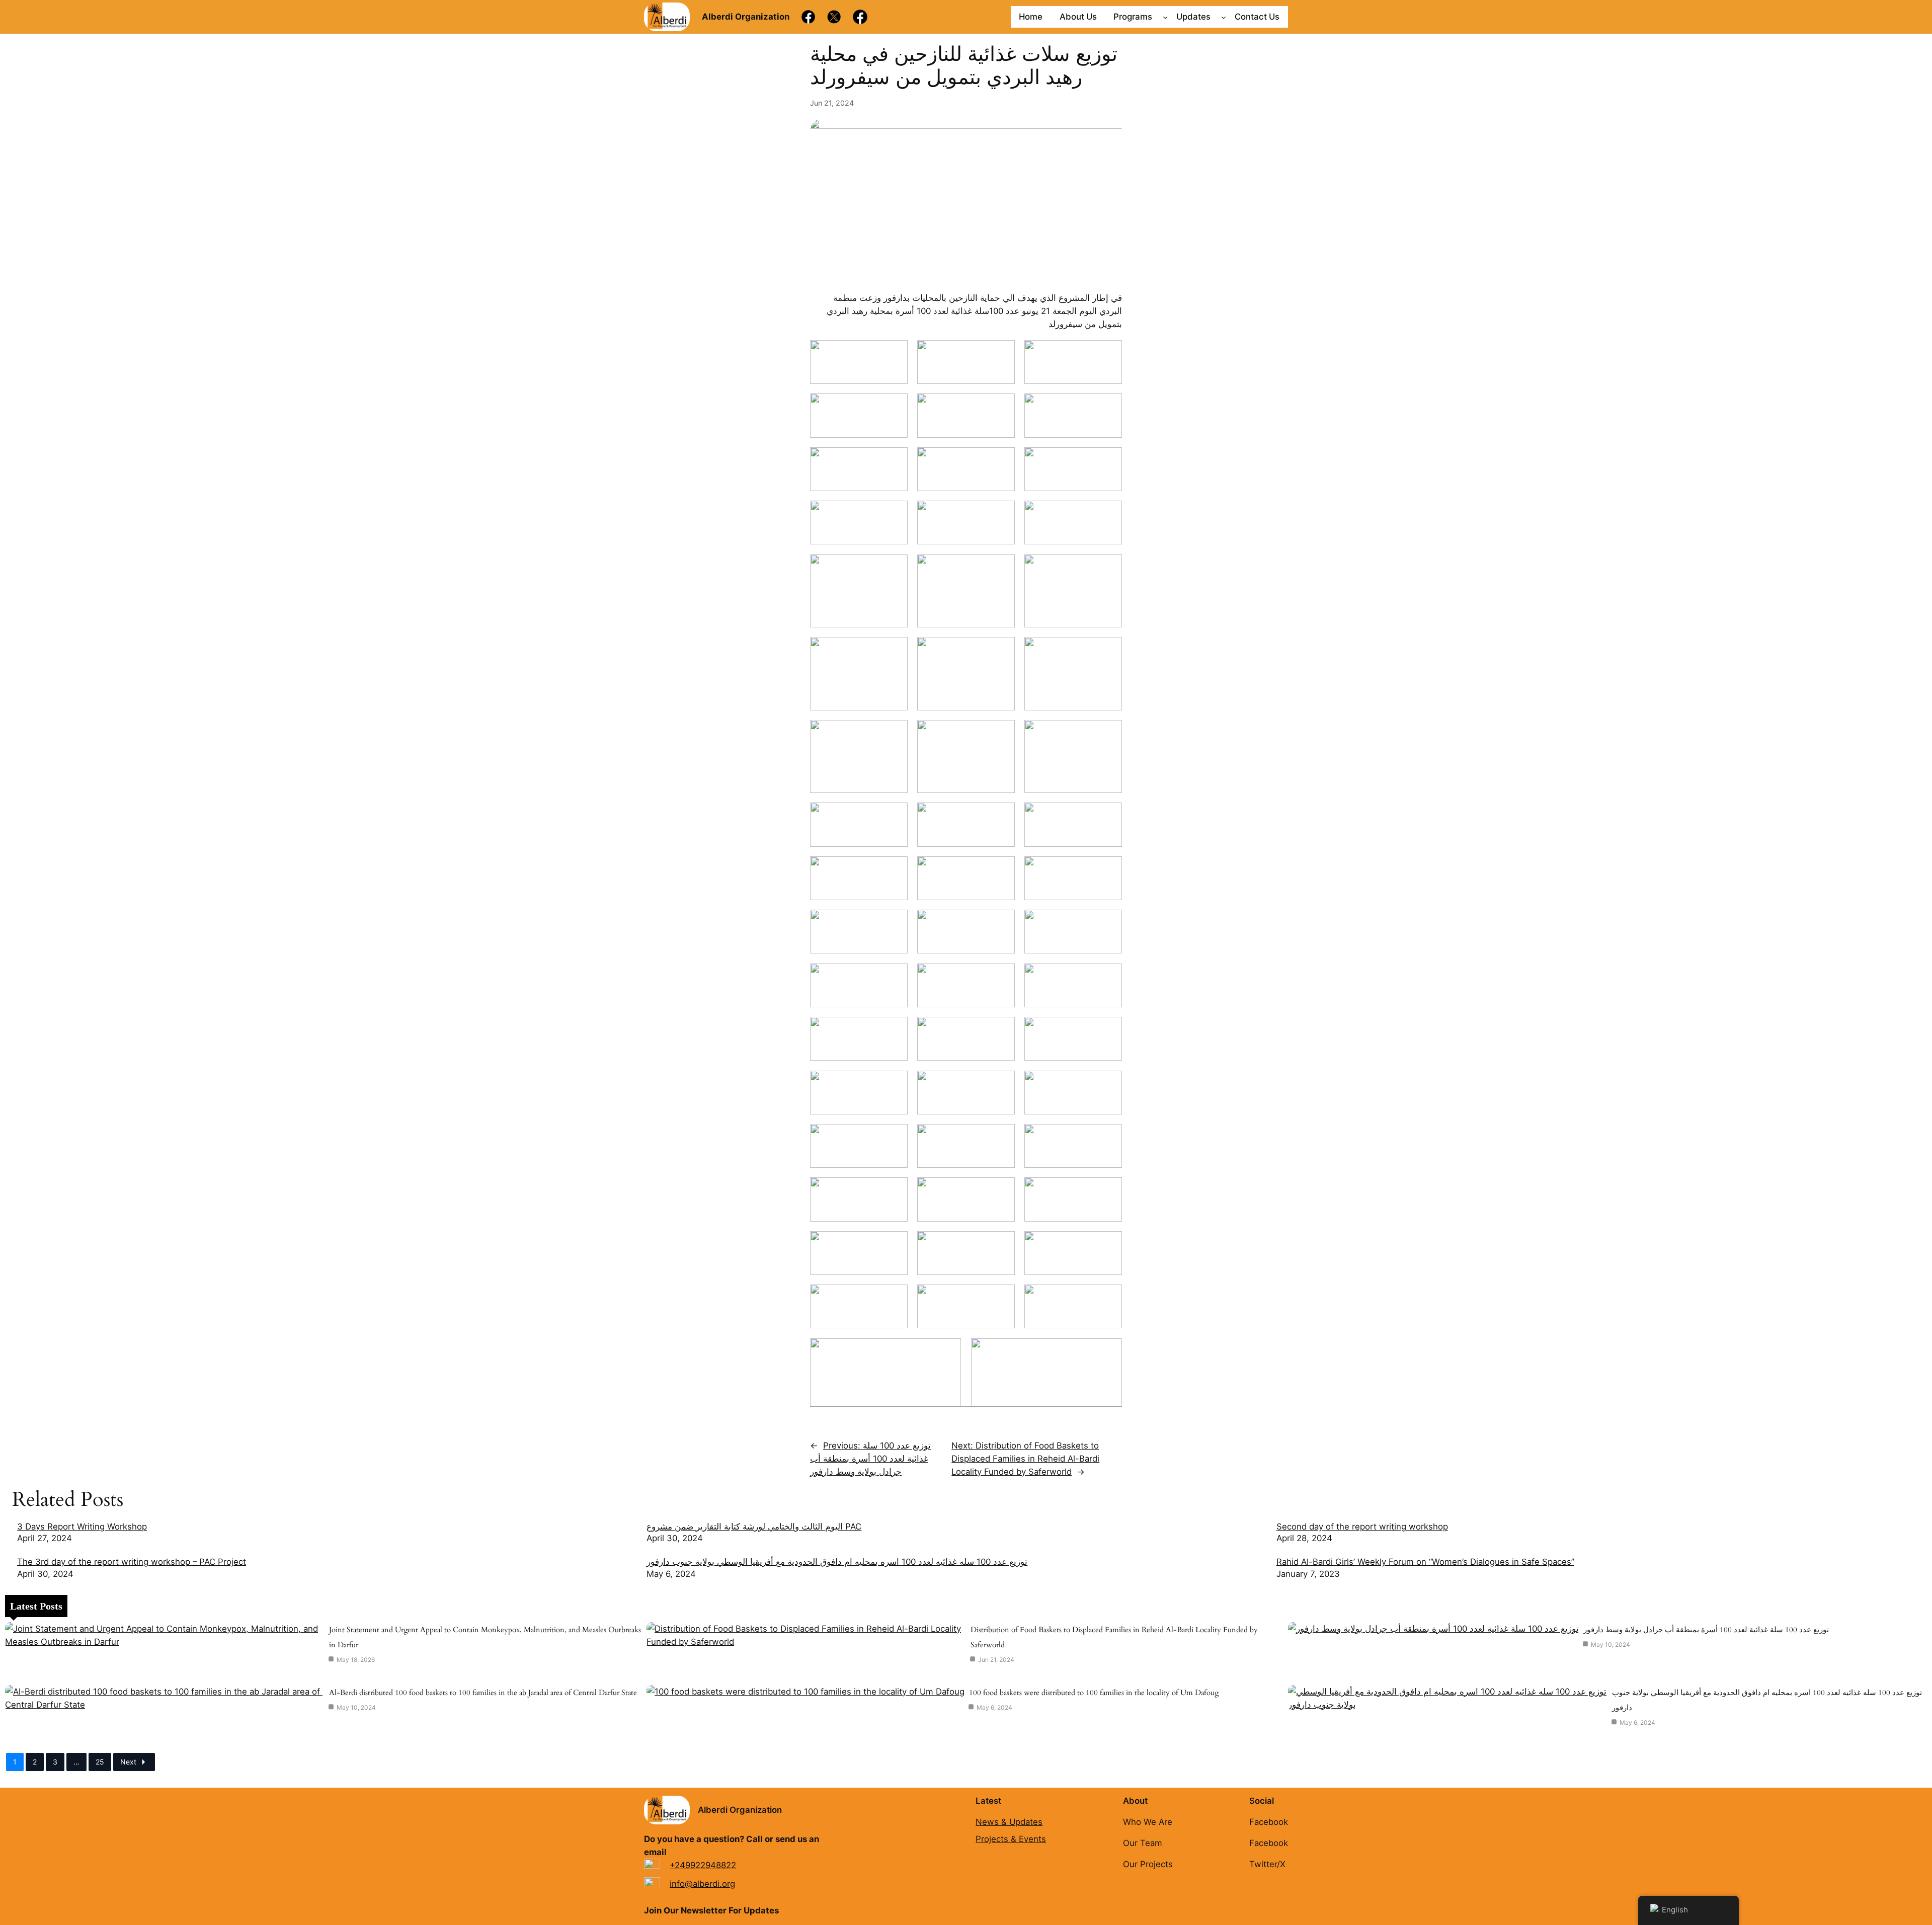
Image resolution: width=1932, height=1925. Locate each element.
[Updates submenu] (1224, 17)
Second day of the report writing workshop (1362, 1527)
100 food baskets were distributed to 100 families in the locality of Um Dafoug (1094, 1693)
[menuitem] (327, 1533)
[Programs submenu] (1165, 17)
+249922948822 (703, 1865)
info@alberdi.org (702, 1884)
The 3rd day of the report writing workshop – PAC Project (132, 1562)
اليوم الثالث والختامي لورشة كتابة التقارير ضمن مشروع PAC (754, 1527)
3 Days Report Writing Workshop (82, 1527)
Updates (1193, 17)
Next (128, 1762)
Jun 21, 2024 (832, 103)
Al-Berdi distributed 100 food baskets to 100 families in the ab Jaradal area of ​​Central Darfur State (483, 1693)
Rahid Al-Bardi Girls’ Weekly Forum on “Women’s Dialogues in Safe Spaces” (1425, 1562)
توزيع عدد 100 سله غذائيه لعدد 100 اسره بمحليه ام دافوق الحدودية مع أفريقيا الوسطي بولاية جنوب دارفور (837, 1562)
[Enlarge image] (895, 353)
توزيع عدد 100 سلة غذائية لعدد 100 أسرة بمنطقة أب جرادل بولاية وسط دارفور (1706, 1630)
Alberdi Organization (740, 1810)
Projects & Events (1011, 1839)
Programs (1133, 17)
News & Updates (1009, 1822)
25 (100, 1762)
